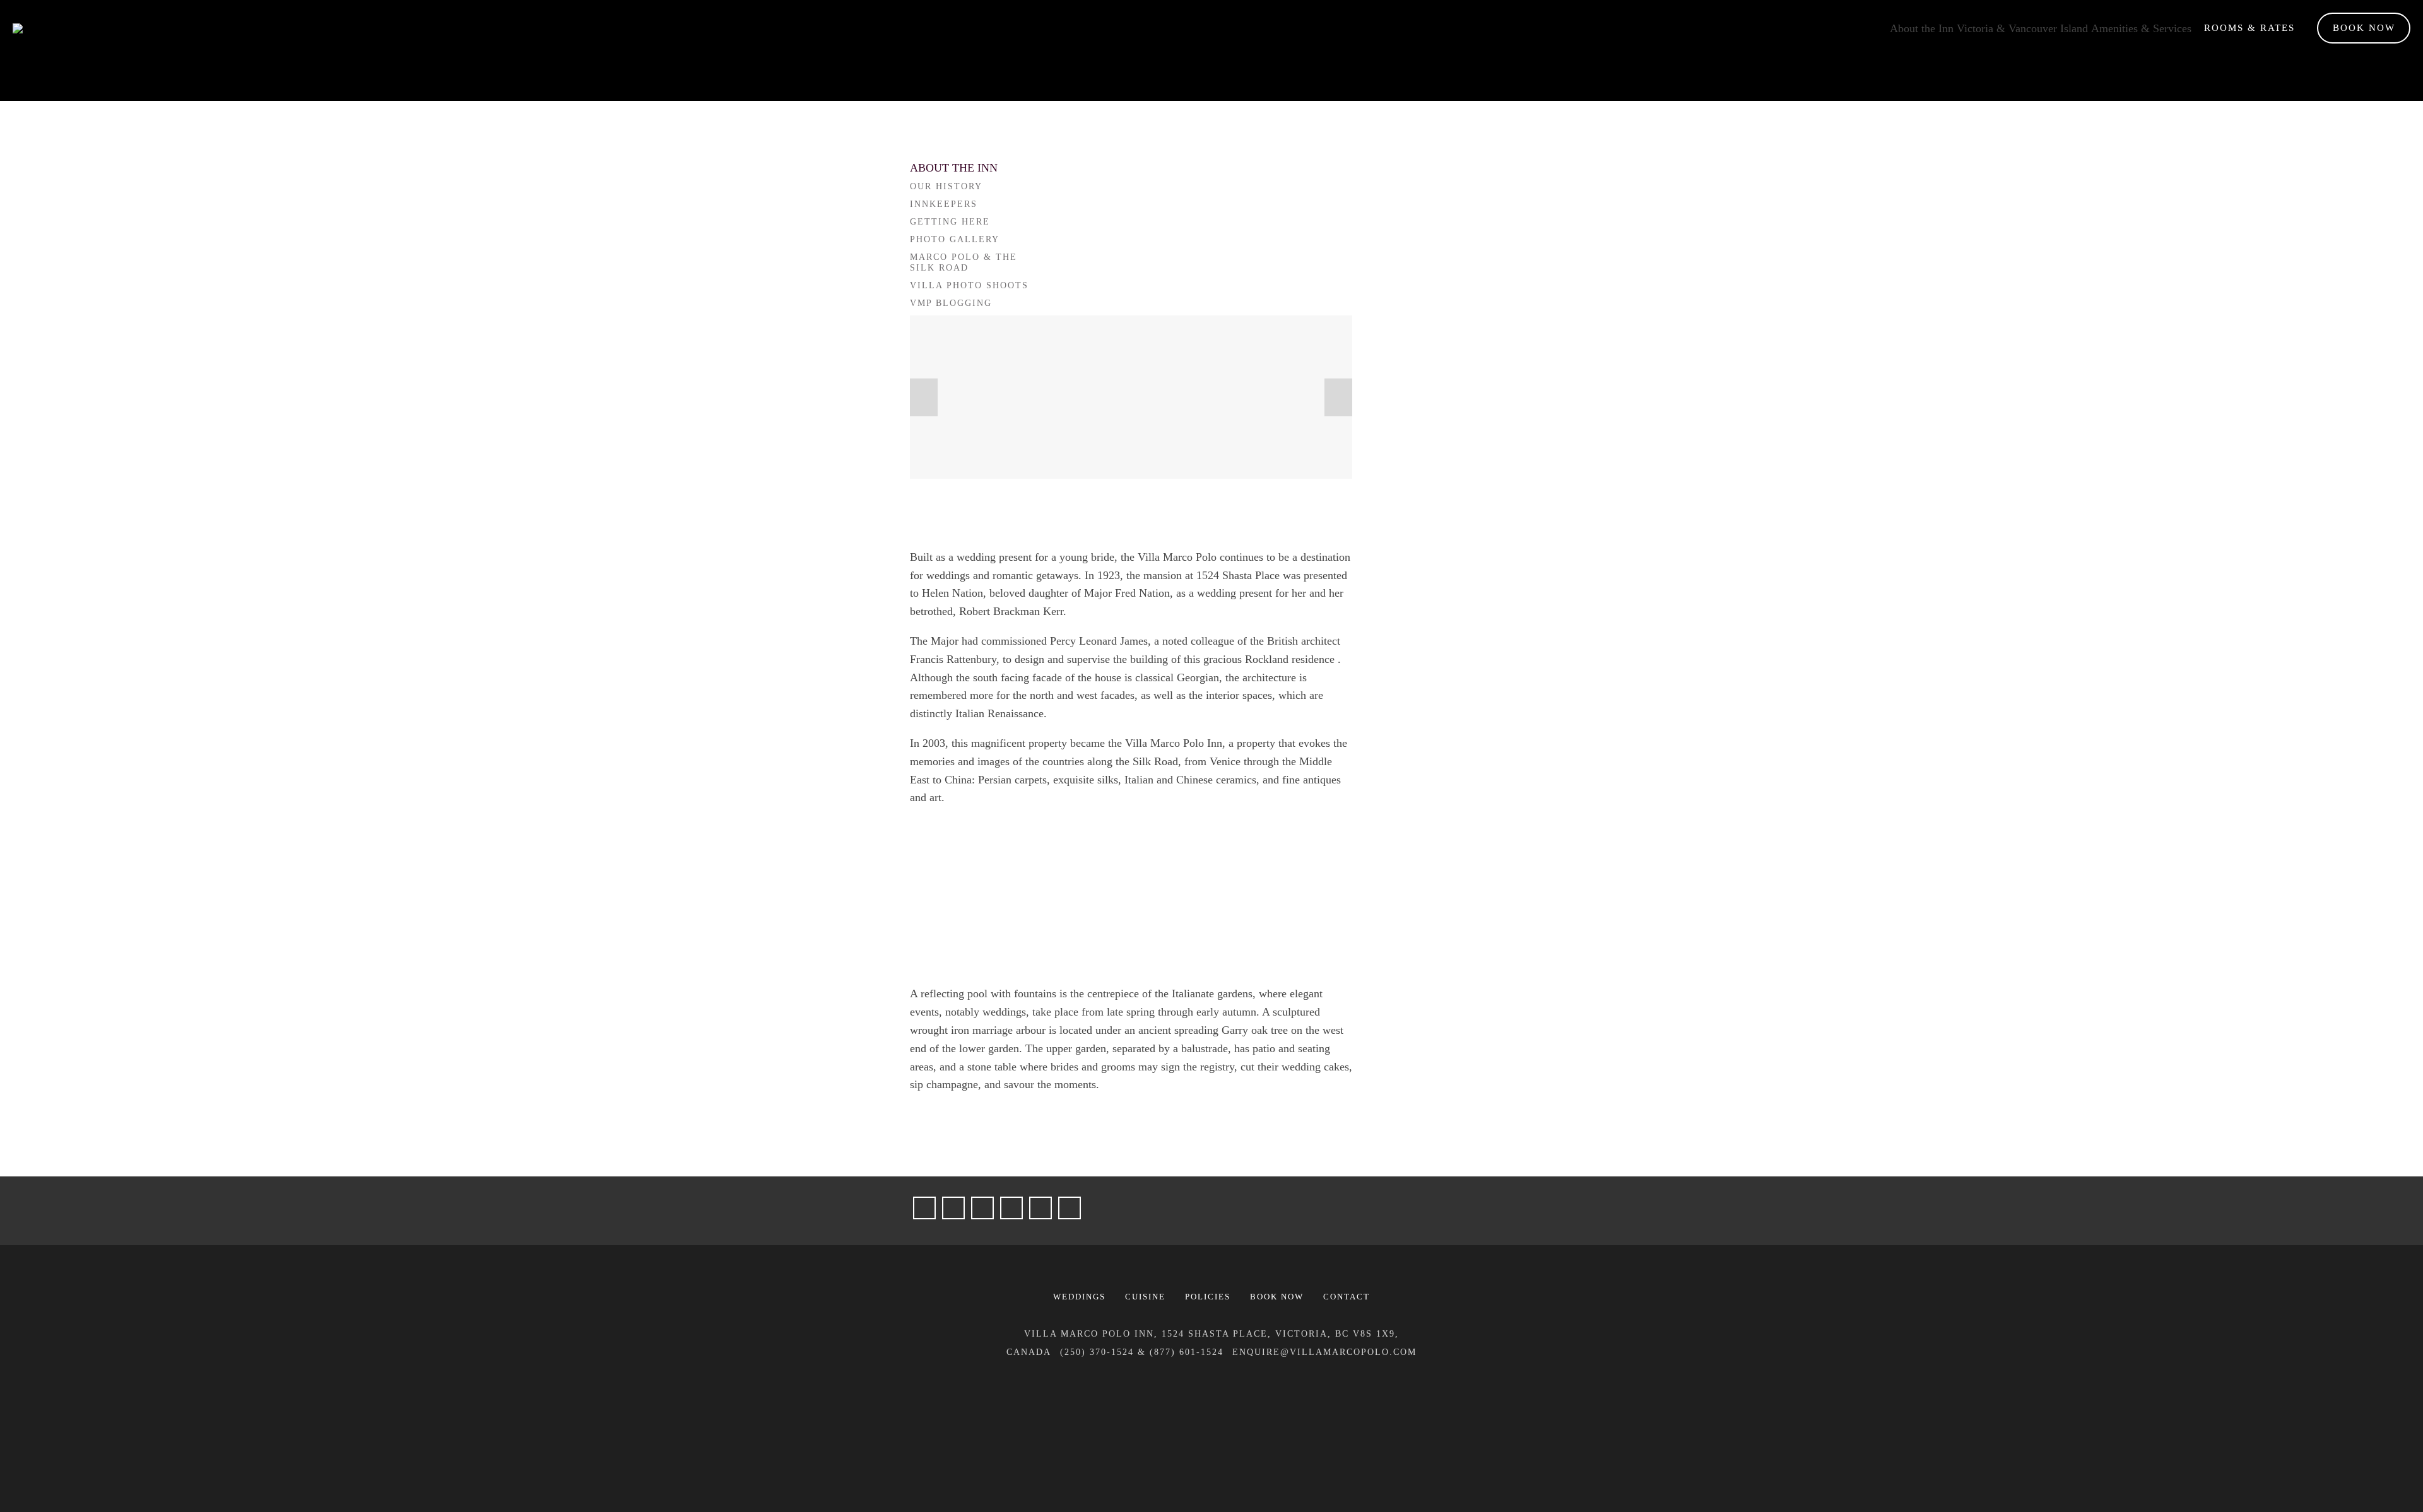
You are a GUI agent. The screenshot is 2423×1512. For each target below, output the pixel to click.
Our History (946, 186)
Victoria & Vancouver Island (2022, 28)
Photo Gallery (955, 239)
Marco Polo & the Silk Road (964, 263)
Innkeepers (944, 204)
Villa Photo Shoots (969, 285)
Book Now (2364, 28)
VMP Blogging (951, 303)
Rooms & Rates (2249, 28)
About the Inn (1922, 28)
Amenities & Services (2141, 28)
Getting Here (950, 222)
